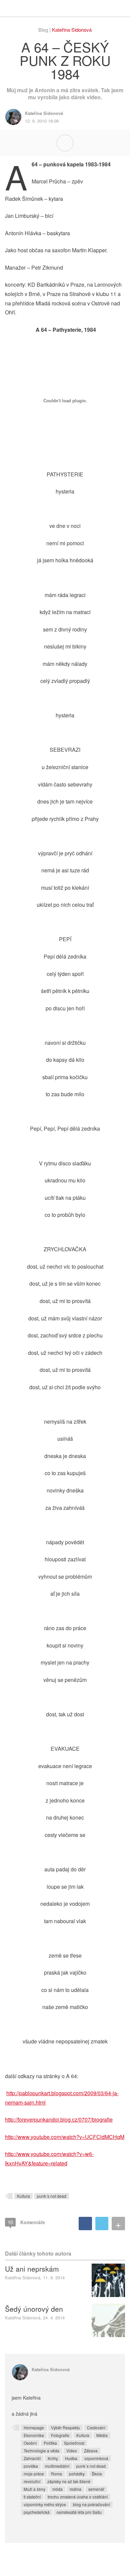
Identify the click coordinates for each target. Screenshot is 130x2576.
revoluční (32, 2481)
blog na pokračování (91, 2504)
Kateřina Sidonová (72, 30)
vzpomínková (96, 2458)
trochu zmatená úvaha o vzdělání (78, 2497)
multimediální (57, 2466)
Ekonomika (34, 2435)
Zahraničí (32, 2458)
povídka (31, 2466)
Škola (97, 2474)
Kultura (23, 2196)
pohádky (77, 2474)
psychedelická (37, 2512)
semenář (96, 2489)
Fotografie (60, 2435)
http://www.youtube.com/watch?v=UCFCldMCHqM (65, 2137)
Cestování (96, 2427)
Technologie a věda (41, 2451)
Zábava (91, 2451)
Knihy (53, 2458)
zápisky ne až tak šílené (69, 2481)
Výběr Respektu (65, 2427)
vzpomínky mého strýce (45, 2504)
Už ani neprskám (32, 2269)
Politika (50, 2443)
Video (72, 2451)
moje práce (34, 2474)
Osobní (30, 2443)
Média (102, 2435)
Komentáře (26, 2222)
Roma (56, 2474)
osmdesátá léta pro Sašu (79, 2512)
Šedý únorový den (34, 2309)
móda (57, 2489)
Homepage (34, 2427)
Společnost (74, 2443)
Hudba (71, 2458)
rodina (75, 2489)
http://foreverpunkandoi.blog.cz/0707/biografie (59, 2119)
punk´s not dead (52, 2196)
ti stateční (32, 2497)
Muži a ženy (34, 2489)
